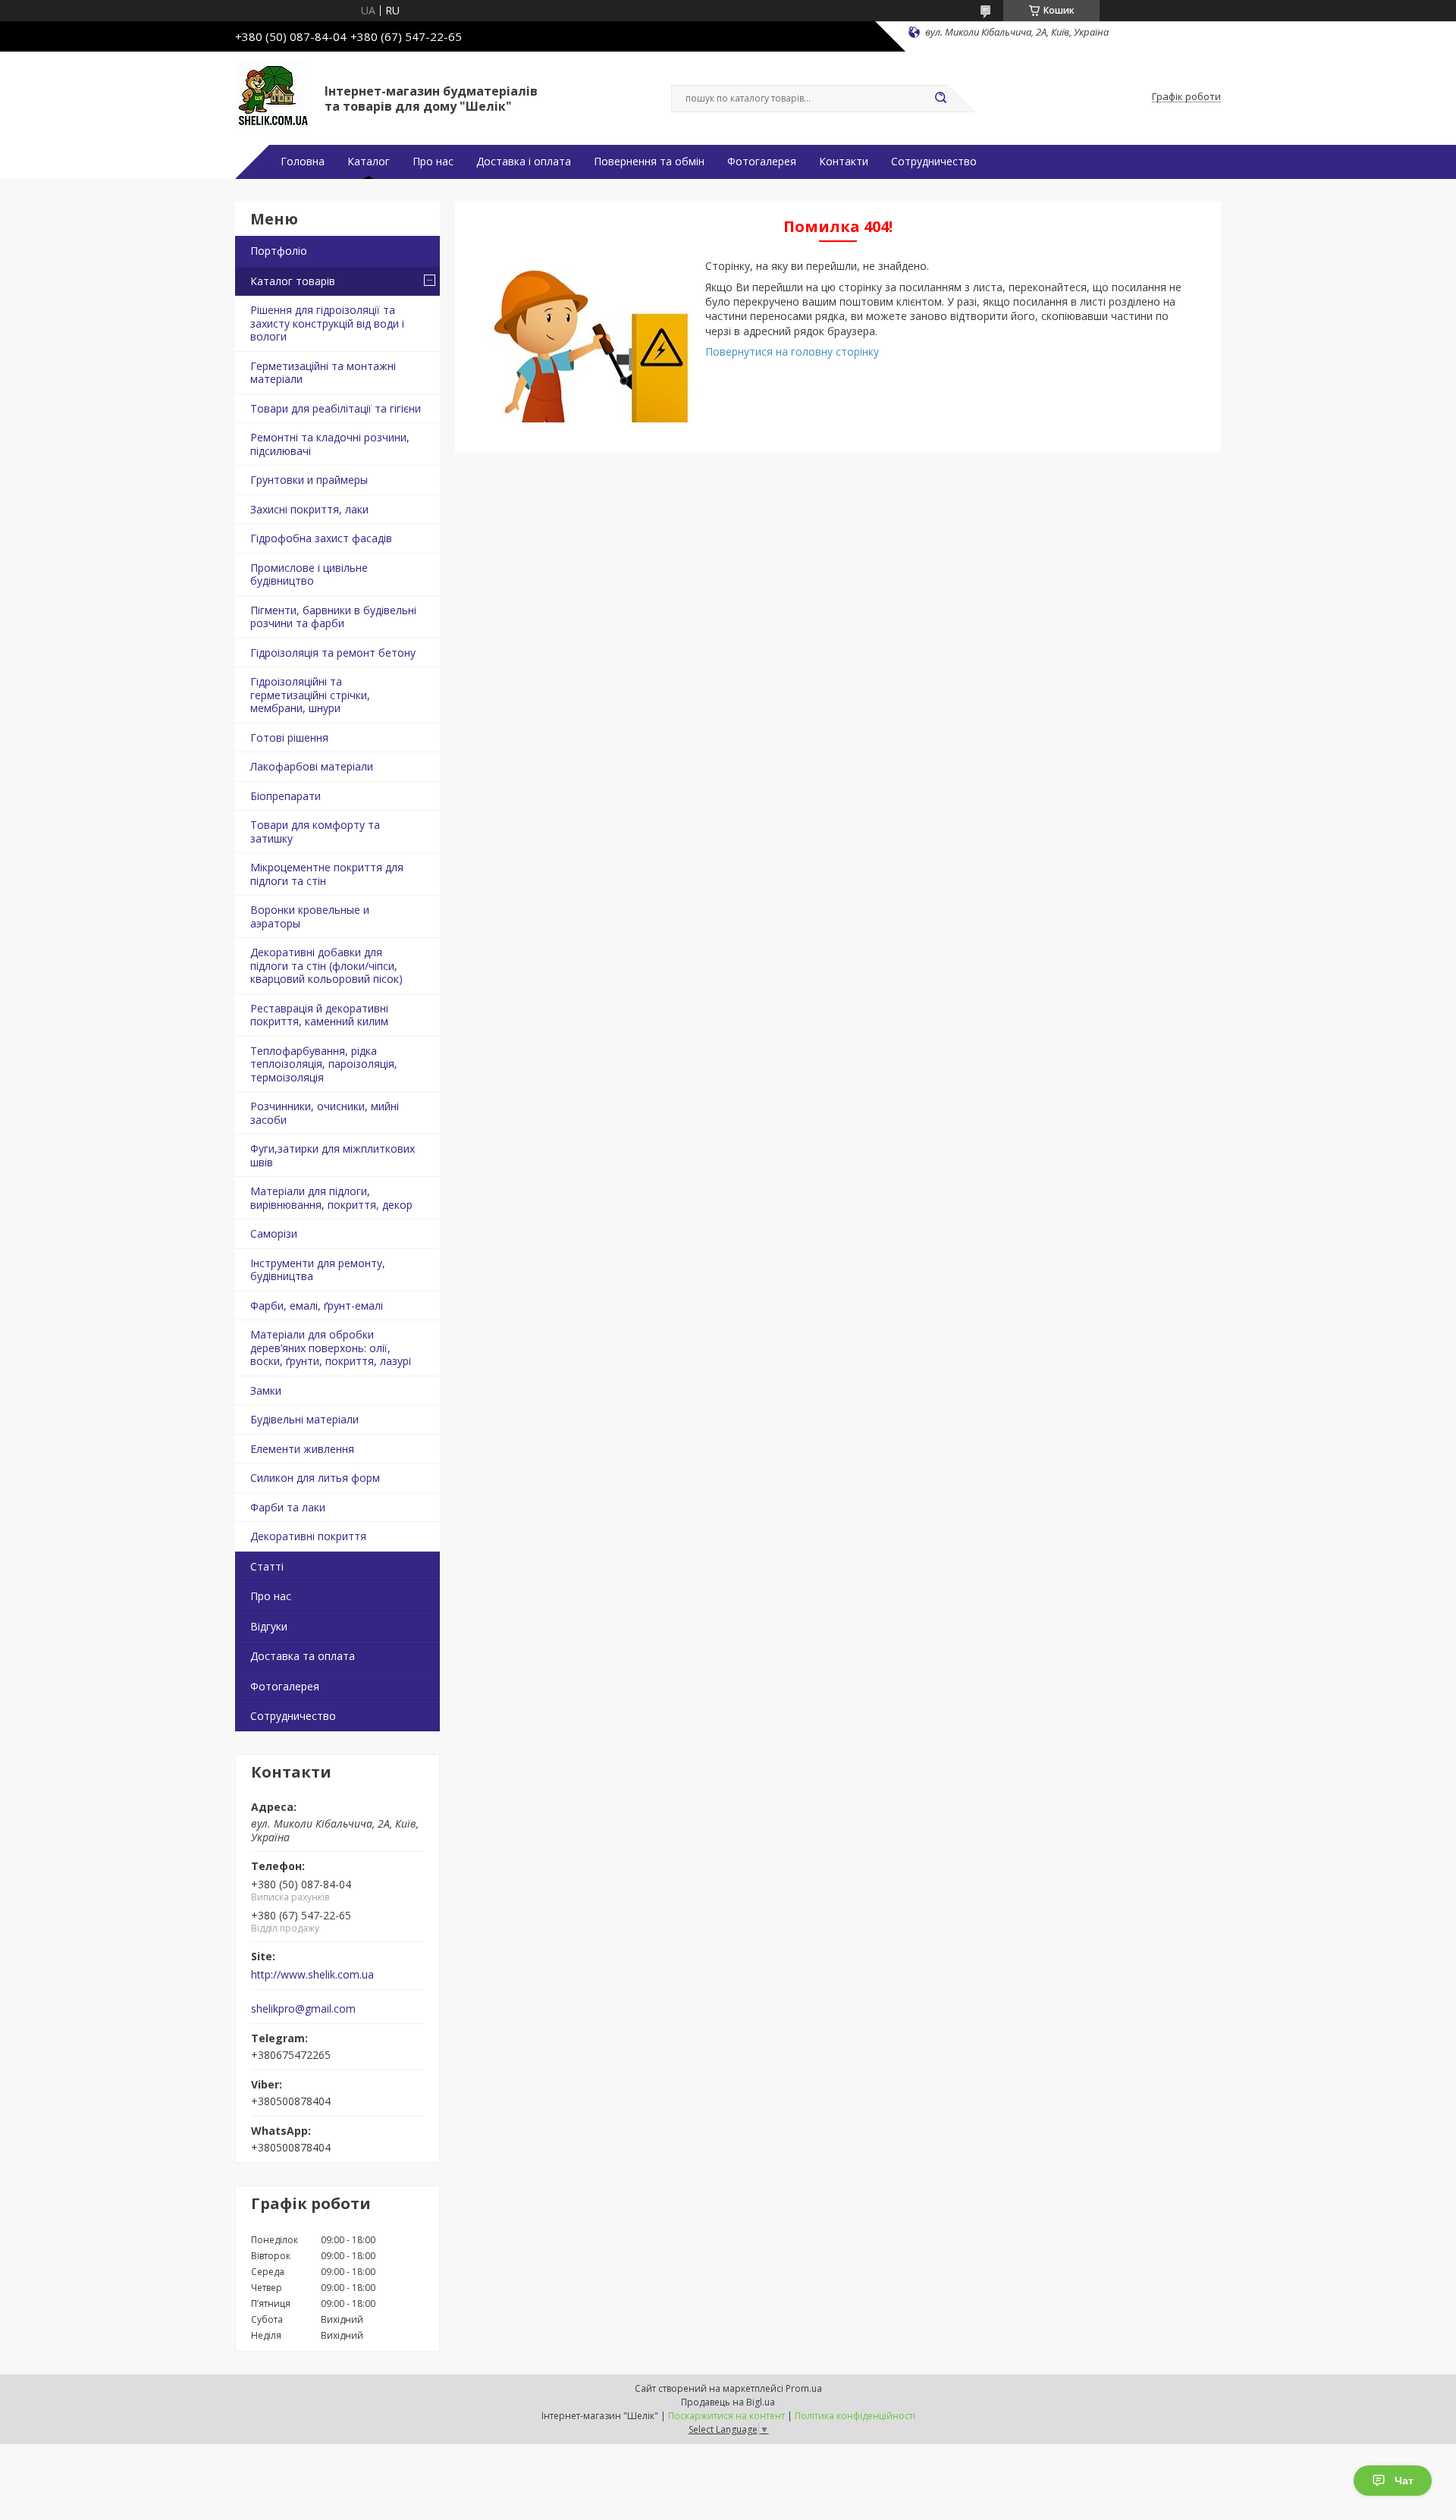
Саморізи (274, 1233)
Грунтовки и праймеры (309, 480)
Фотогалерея (762, 162)
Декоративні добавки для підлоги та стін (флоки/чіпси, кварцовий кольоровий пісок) (326, 965)
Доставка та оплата (303, 1656)
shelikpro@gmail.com (303, 2009)
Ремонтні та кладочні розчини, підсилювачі (330, 444)
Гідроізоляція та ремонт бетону (333, 653)
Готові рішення (289, 737)
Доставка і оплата (524, 162)
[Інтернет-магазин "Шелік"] (273, 97)
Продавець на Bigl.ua (728, 2402)
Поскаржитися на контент (726, 2416)
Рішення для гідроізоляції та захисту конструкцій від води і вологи (327, 323)
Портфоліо (279, 251)
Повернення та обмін (649, 162)
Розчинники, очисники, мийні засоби (325, 1113)
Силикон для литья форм (315, 1478)
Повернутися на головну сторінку (792, 351)
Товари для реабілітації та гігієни (336, 408)
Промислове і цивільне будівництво (309, 574)
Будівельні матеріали (304, 1419)
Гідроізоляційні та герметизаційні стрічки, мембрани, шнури (310, 695)
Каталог (369, 162)
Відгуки (269, 1626)
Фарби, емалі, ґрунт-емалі (317, 1306)
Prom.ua (804, 2388)
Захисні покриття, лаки (309, 509)
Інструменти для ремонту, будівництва (318, 1270)
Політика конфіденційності (855, 2416)
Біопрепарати (286, 796)
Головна (303, 162)
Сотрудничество (934, 162)
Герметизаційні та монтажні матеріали (323, 373)
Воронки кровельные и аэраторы (310, 916)
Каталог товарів (293, 281)
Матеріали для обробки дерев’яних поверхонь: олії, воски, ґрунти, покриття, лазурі (331, 1348)
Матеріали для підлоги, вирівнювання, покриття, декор (331, 1198)
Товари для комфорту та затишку (315, 832)
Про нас (433, 162)
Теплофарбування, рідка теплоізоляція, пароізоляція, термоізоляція (324, 1064)
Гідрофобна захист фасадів (321, 538)
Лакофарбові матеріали (312, 766)
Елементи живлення (302, 1449)
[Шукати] (940, 99)
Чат (1404, 2481)
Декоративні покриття (308, 1536)
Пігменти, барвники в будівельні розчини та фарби (333, 617)
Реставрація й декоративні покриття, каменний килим (319, 1015)
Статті (267, 1566)
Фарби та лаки (288, 1507)
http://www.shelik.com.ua (312, 1975)
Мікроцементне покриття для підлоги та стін (327, 874)
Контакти (844, 162)
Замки (266, 1390)
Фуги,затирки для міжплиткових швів (333, 1155)
